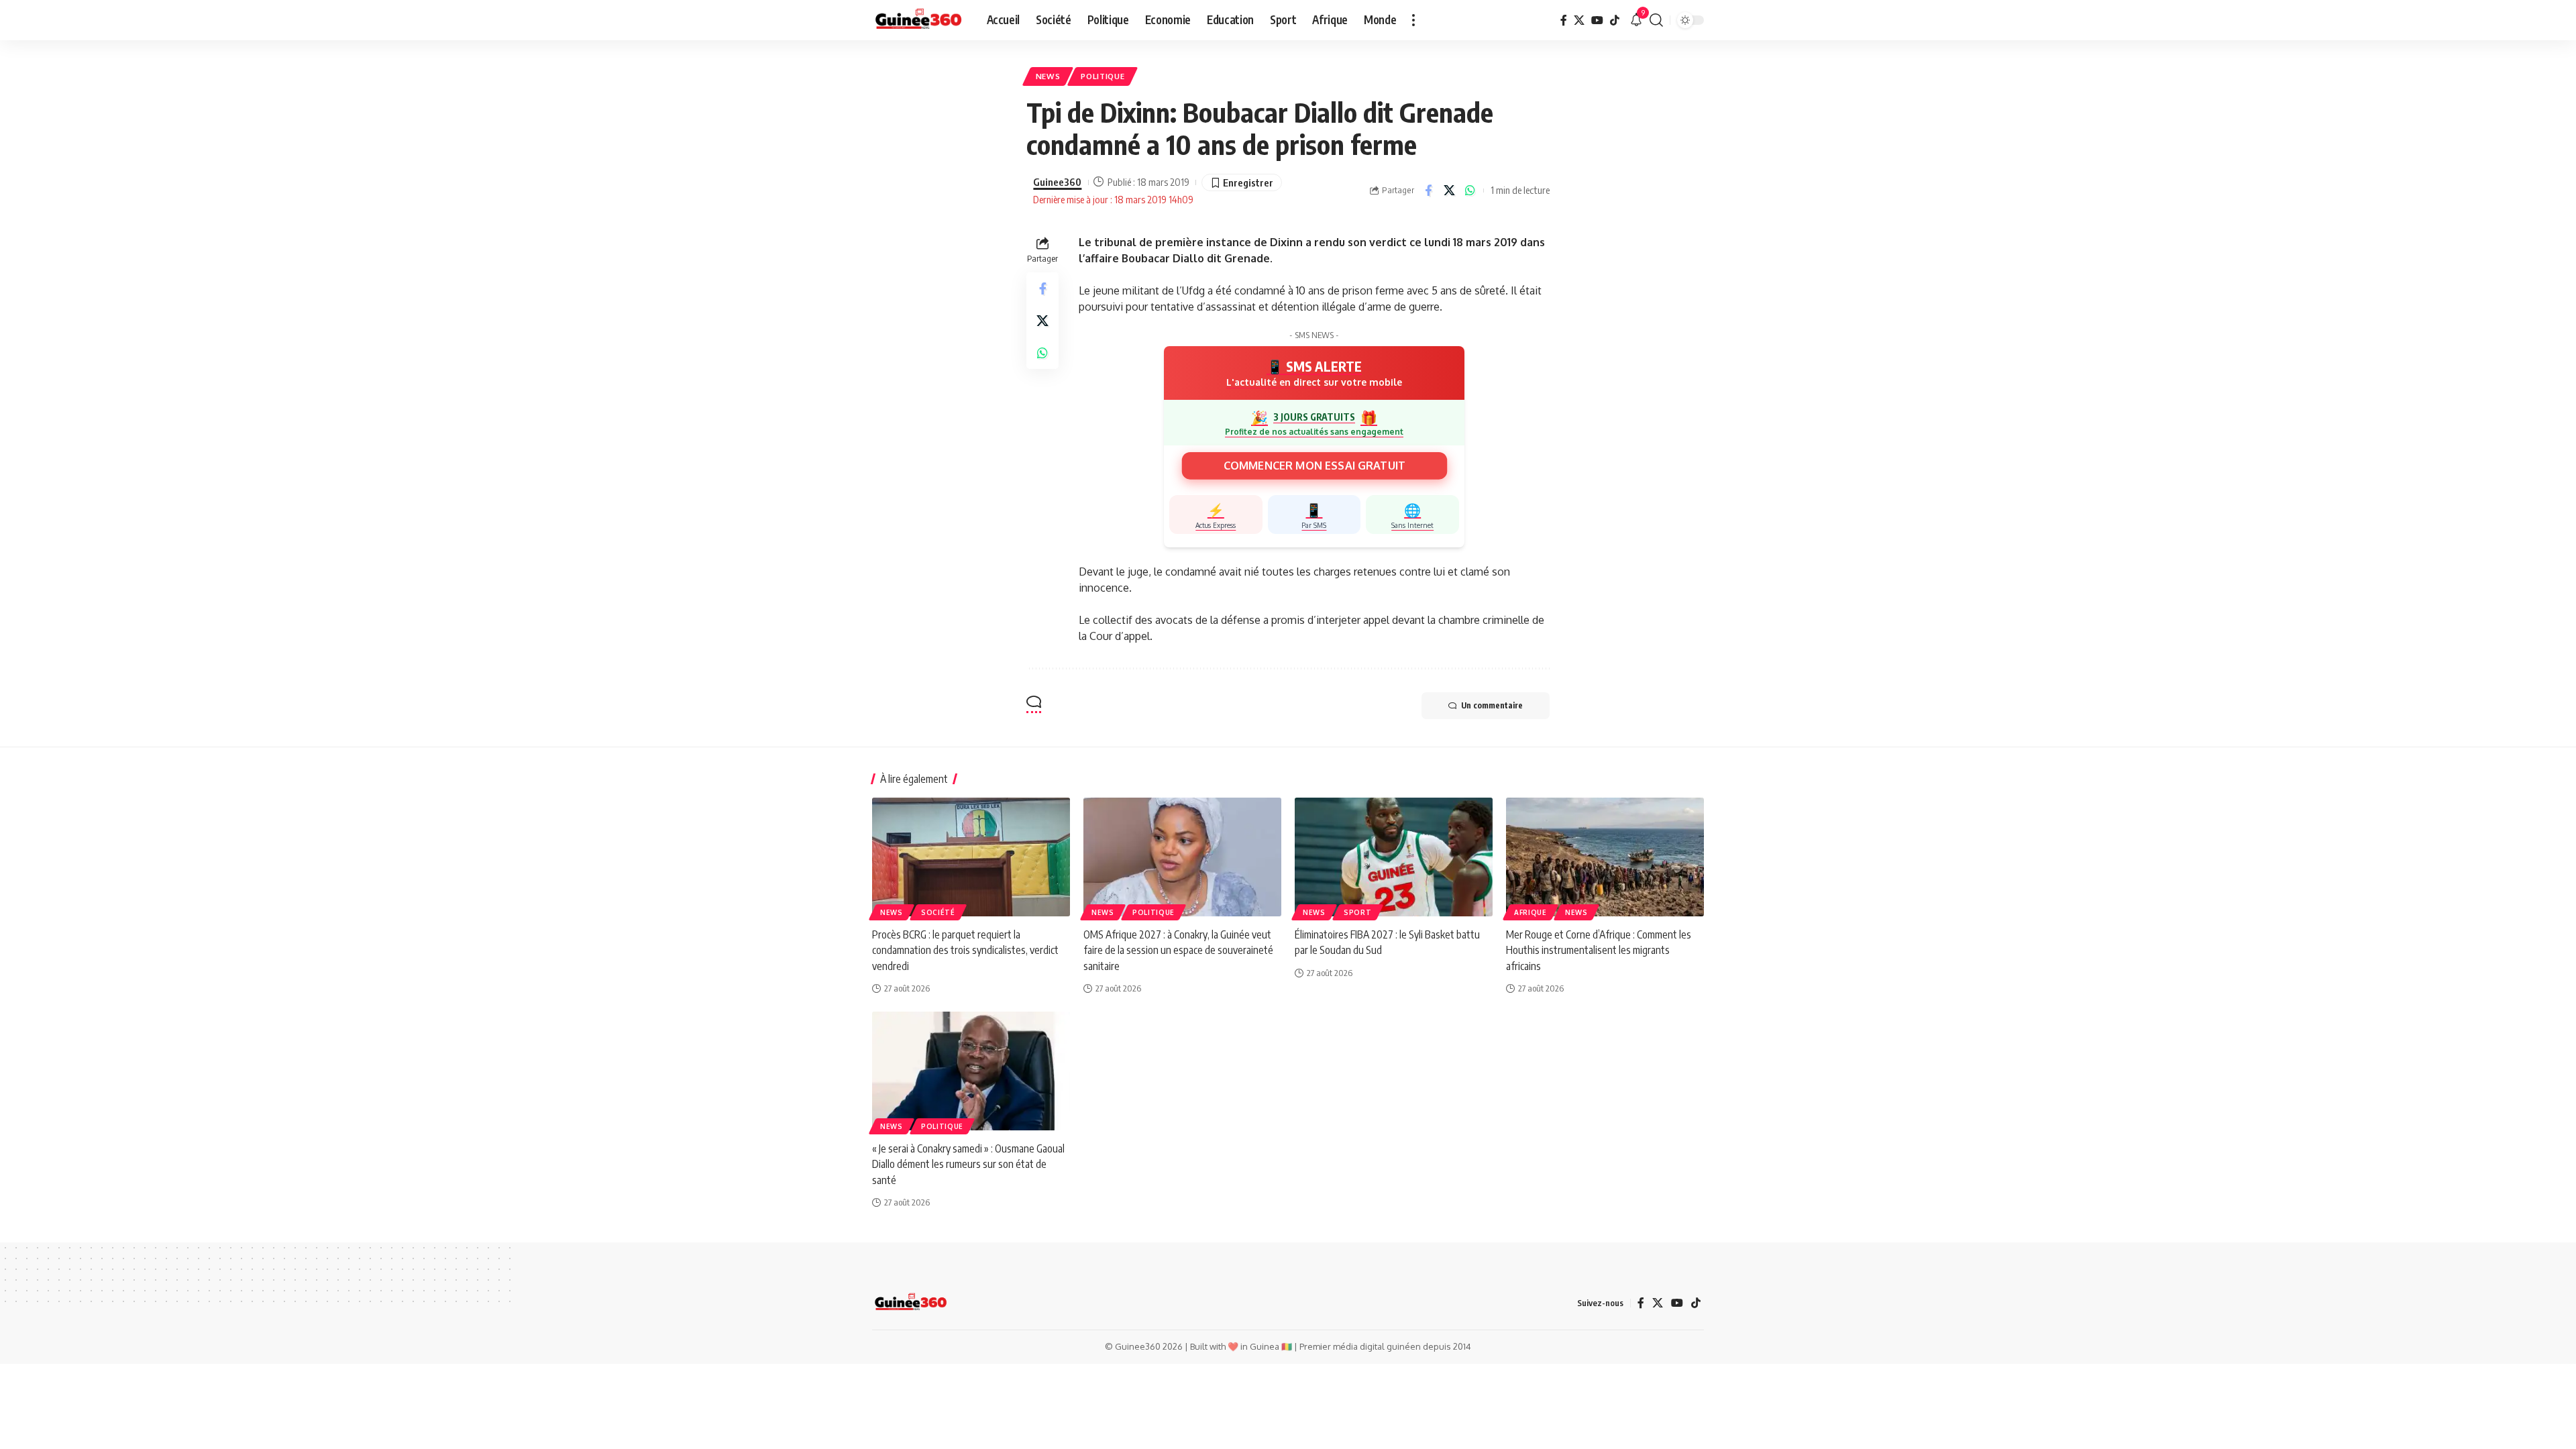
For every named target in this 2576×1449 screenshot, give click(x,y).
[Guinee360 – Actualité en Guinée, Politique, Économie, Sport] (911, 1303)
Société (938, 912)
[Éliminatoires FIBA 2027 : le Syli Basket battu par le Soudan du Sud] (1394, 857)
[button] (1413, 20)
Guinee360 (1057, 182)
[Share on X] (1449, 191)
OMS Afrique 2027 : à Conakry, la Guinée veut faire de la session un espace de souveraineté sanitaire (1178, 950)
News (1048, 76)
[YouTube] (1597, 20)
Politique (1103, 76)
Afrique (1531, 912)
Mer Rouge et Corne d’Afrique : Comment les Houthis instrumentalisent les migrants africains (1599, 950)
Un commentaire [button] (1492, 705)
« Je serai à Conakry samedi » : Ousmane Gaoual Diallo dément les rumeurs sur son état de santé (968, 1164)
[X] (1579, 20)
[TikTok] (1615, 20)
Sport (1358, 912)
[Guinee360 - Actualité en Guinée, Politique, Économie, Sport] (919, 20)
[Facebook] (1564, 20)
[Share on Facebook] (1428, 191)
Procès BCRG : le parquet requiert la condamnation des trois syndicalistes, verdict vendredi (965, 950)
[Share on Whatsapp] (1470, 191)
